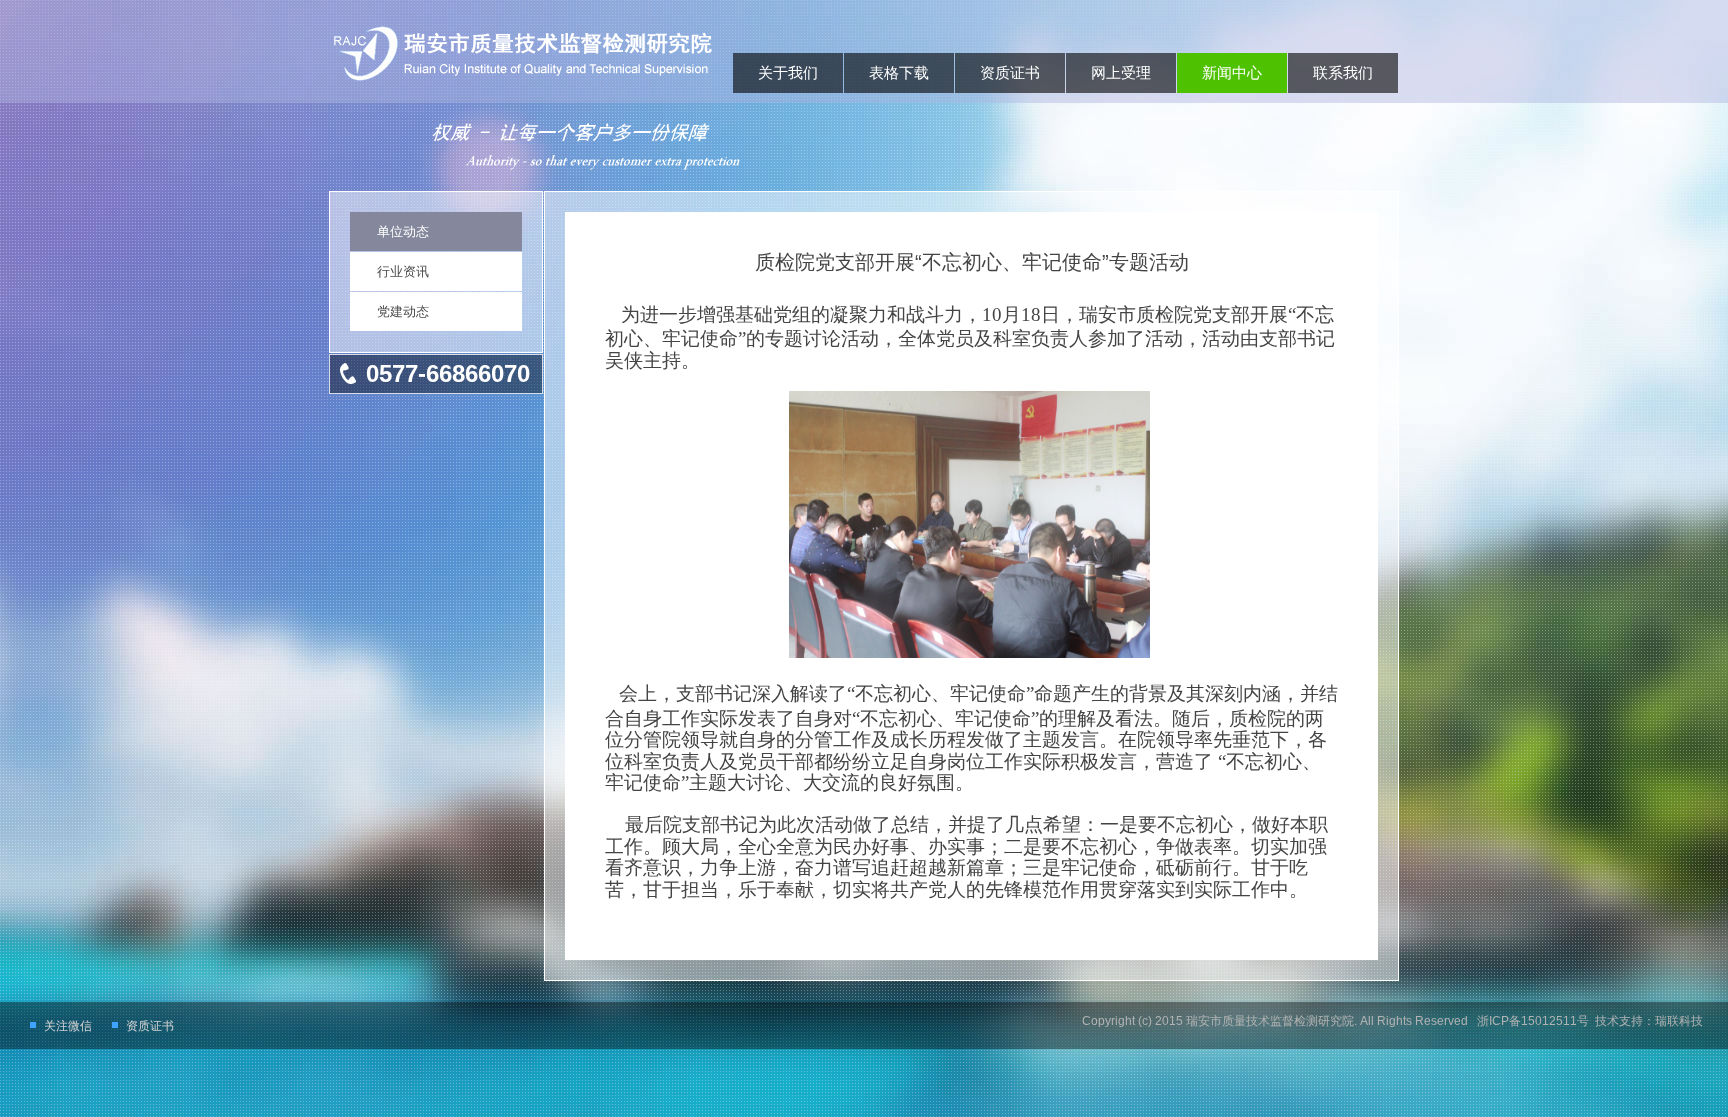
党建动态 (403, 311)
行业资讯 (403, 271)
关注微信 (68, 1026)
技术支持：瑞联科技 (1649, 1021)
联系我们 (1343, 72)
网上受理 (1121, 72)
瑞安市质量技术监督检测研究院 (1270, 1021)
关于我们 (788, 72)
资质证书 (1010, 72)
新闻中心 (1232, 72)
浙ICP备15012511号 (1531, 1021)
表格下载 (899, 72)
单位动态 (403, 231)
